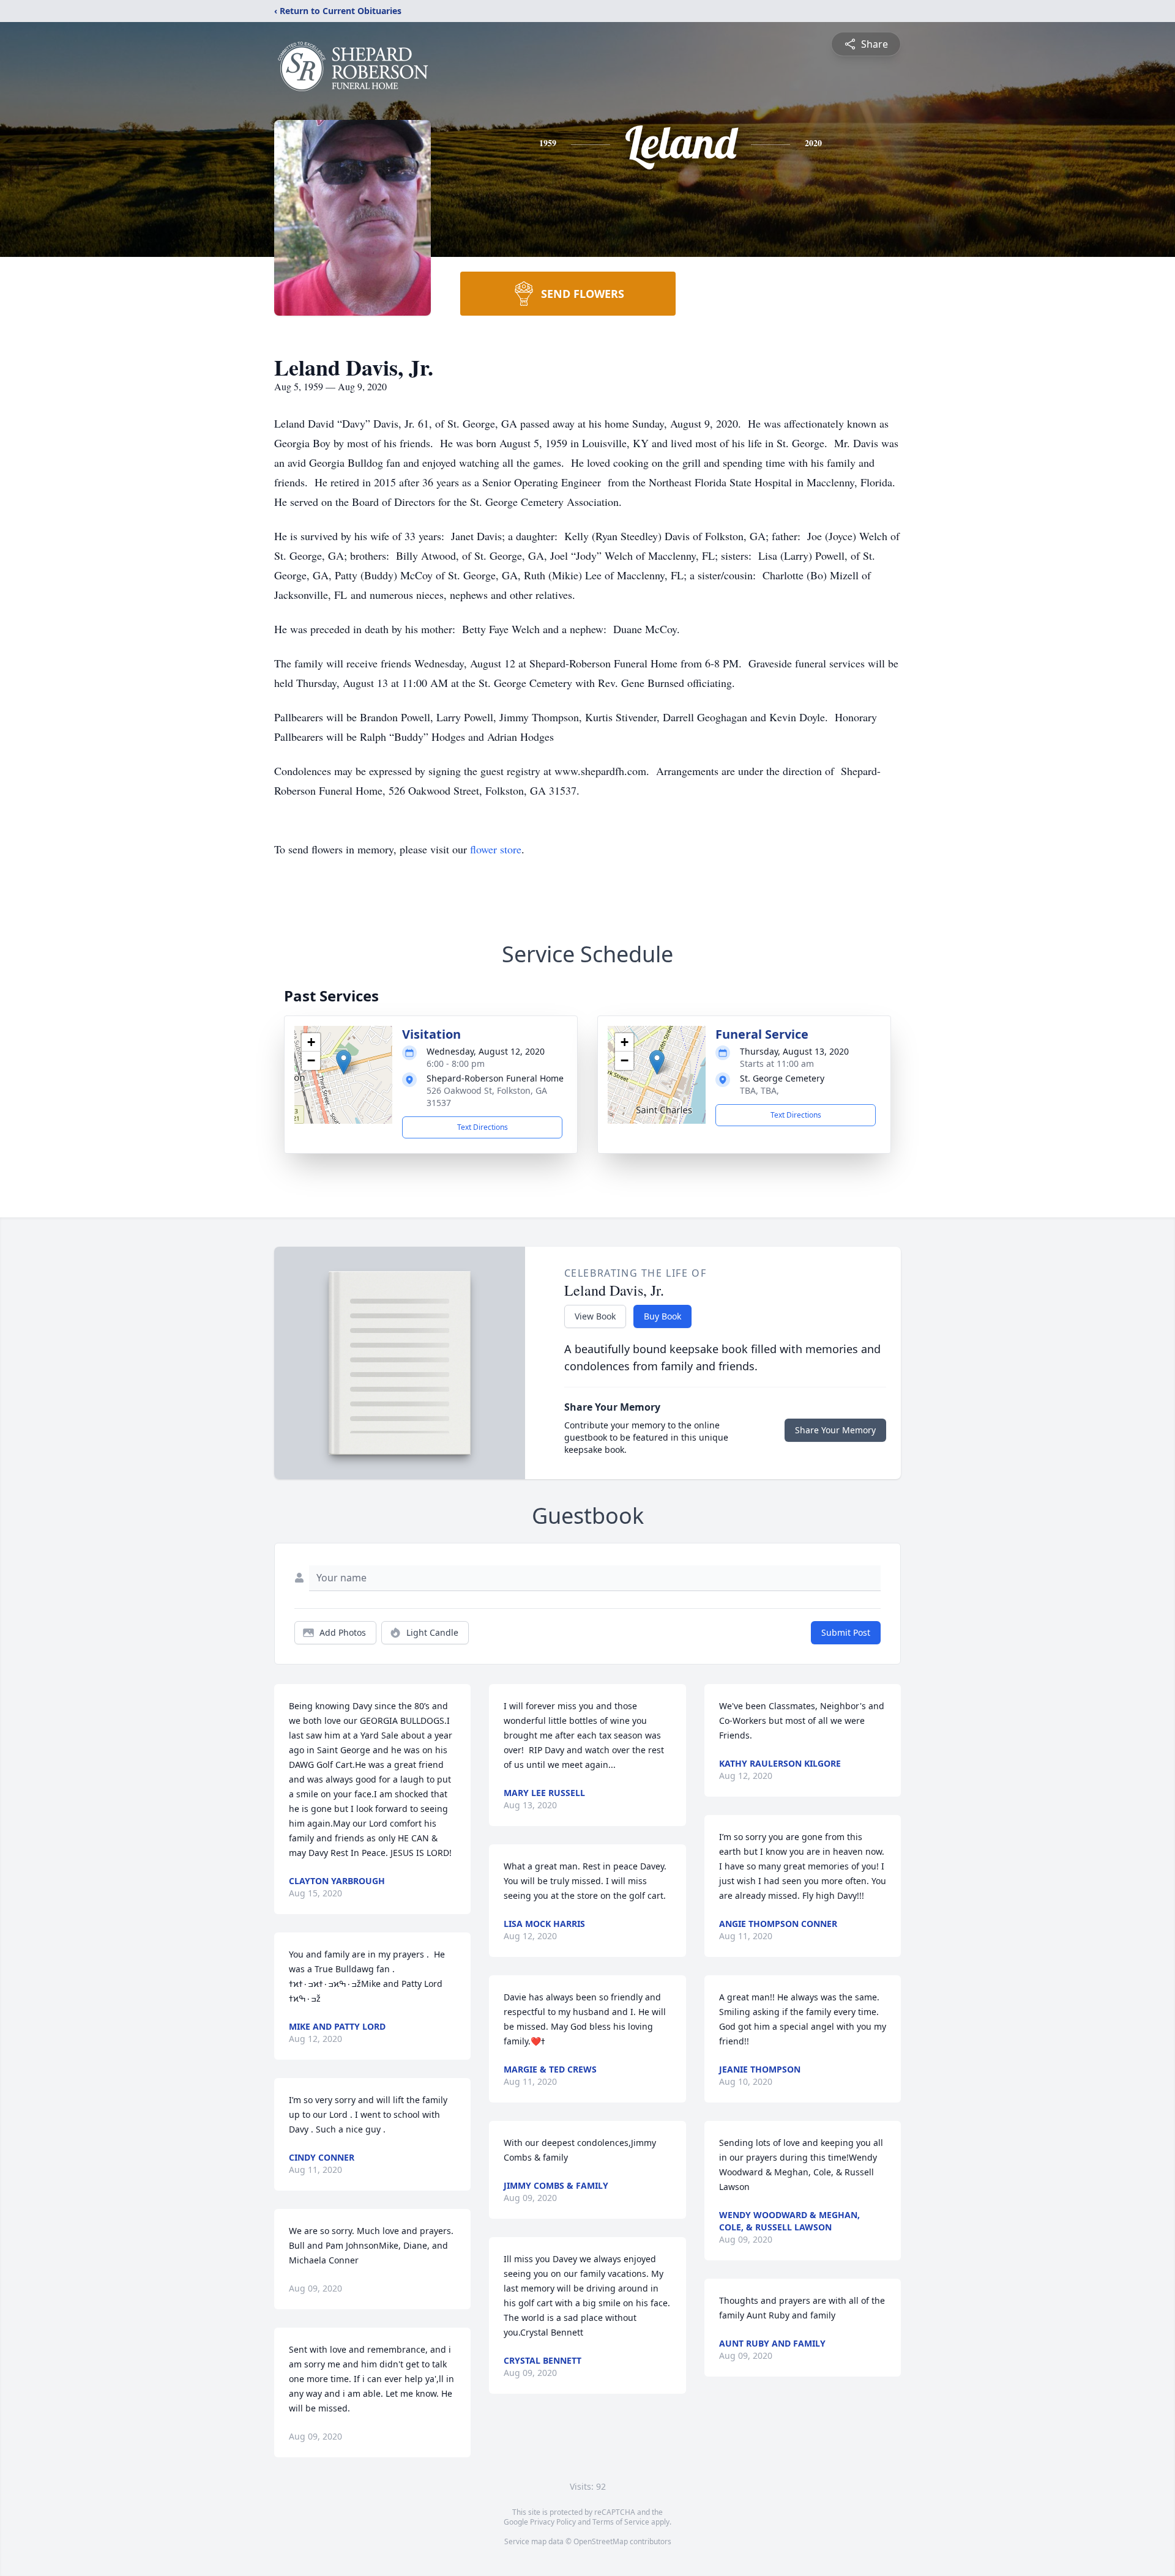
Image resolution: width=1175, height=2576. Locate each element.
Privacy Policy (553, 2522)
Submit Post (846, 1632)
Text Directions (483, 1127)
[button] (344, 1062)
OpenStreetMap (601, 2541)
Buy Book (662, 1316)
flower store (496, 849)
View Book (595, 1316)
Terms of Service (621, 2522)
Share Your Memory (835, 1430)
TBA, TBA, (759, 1090)
